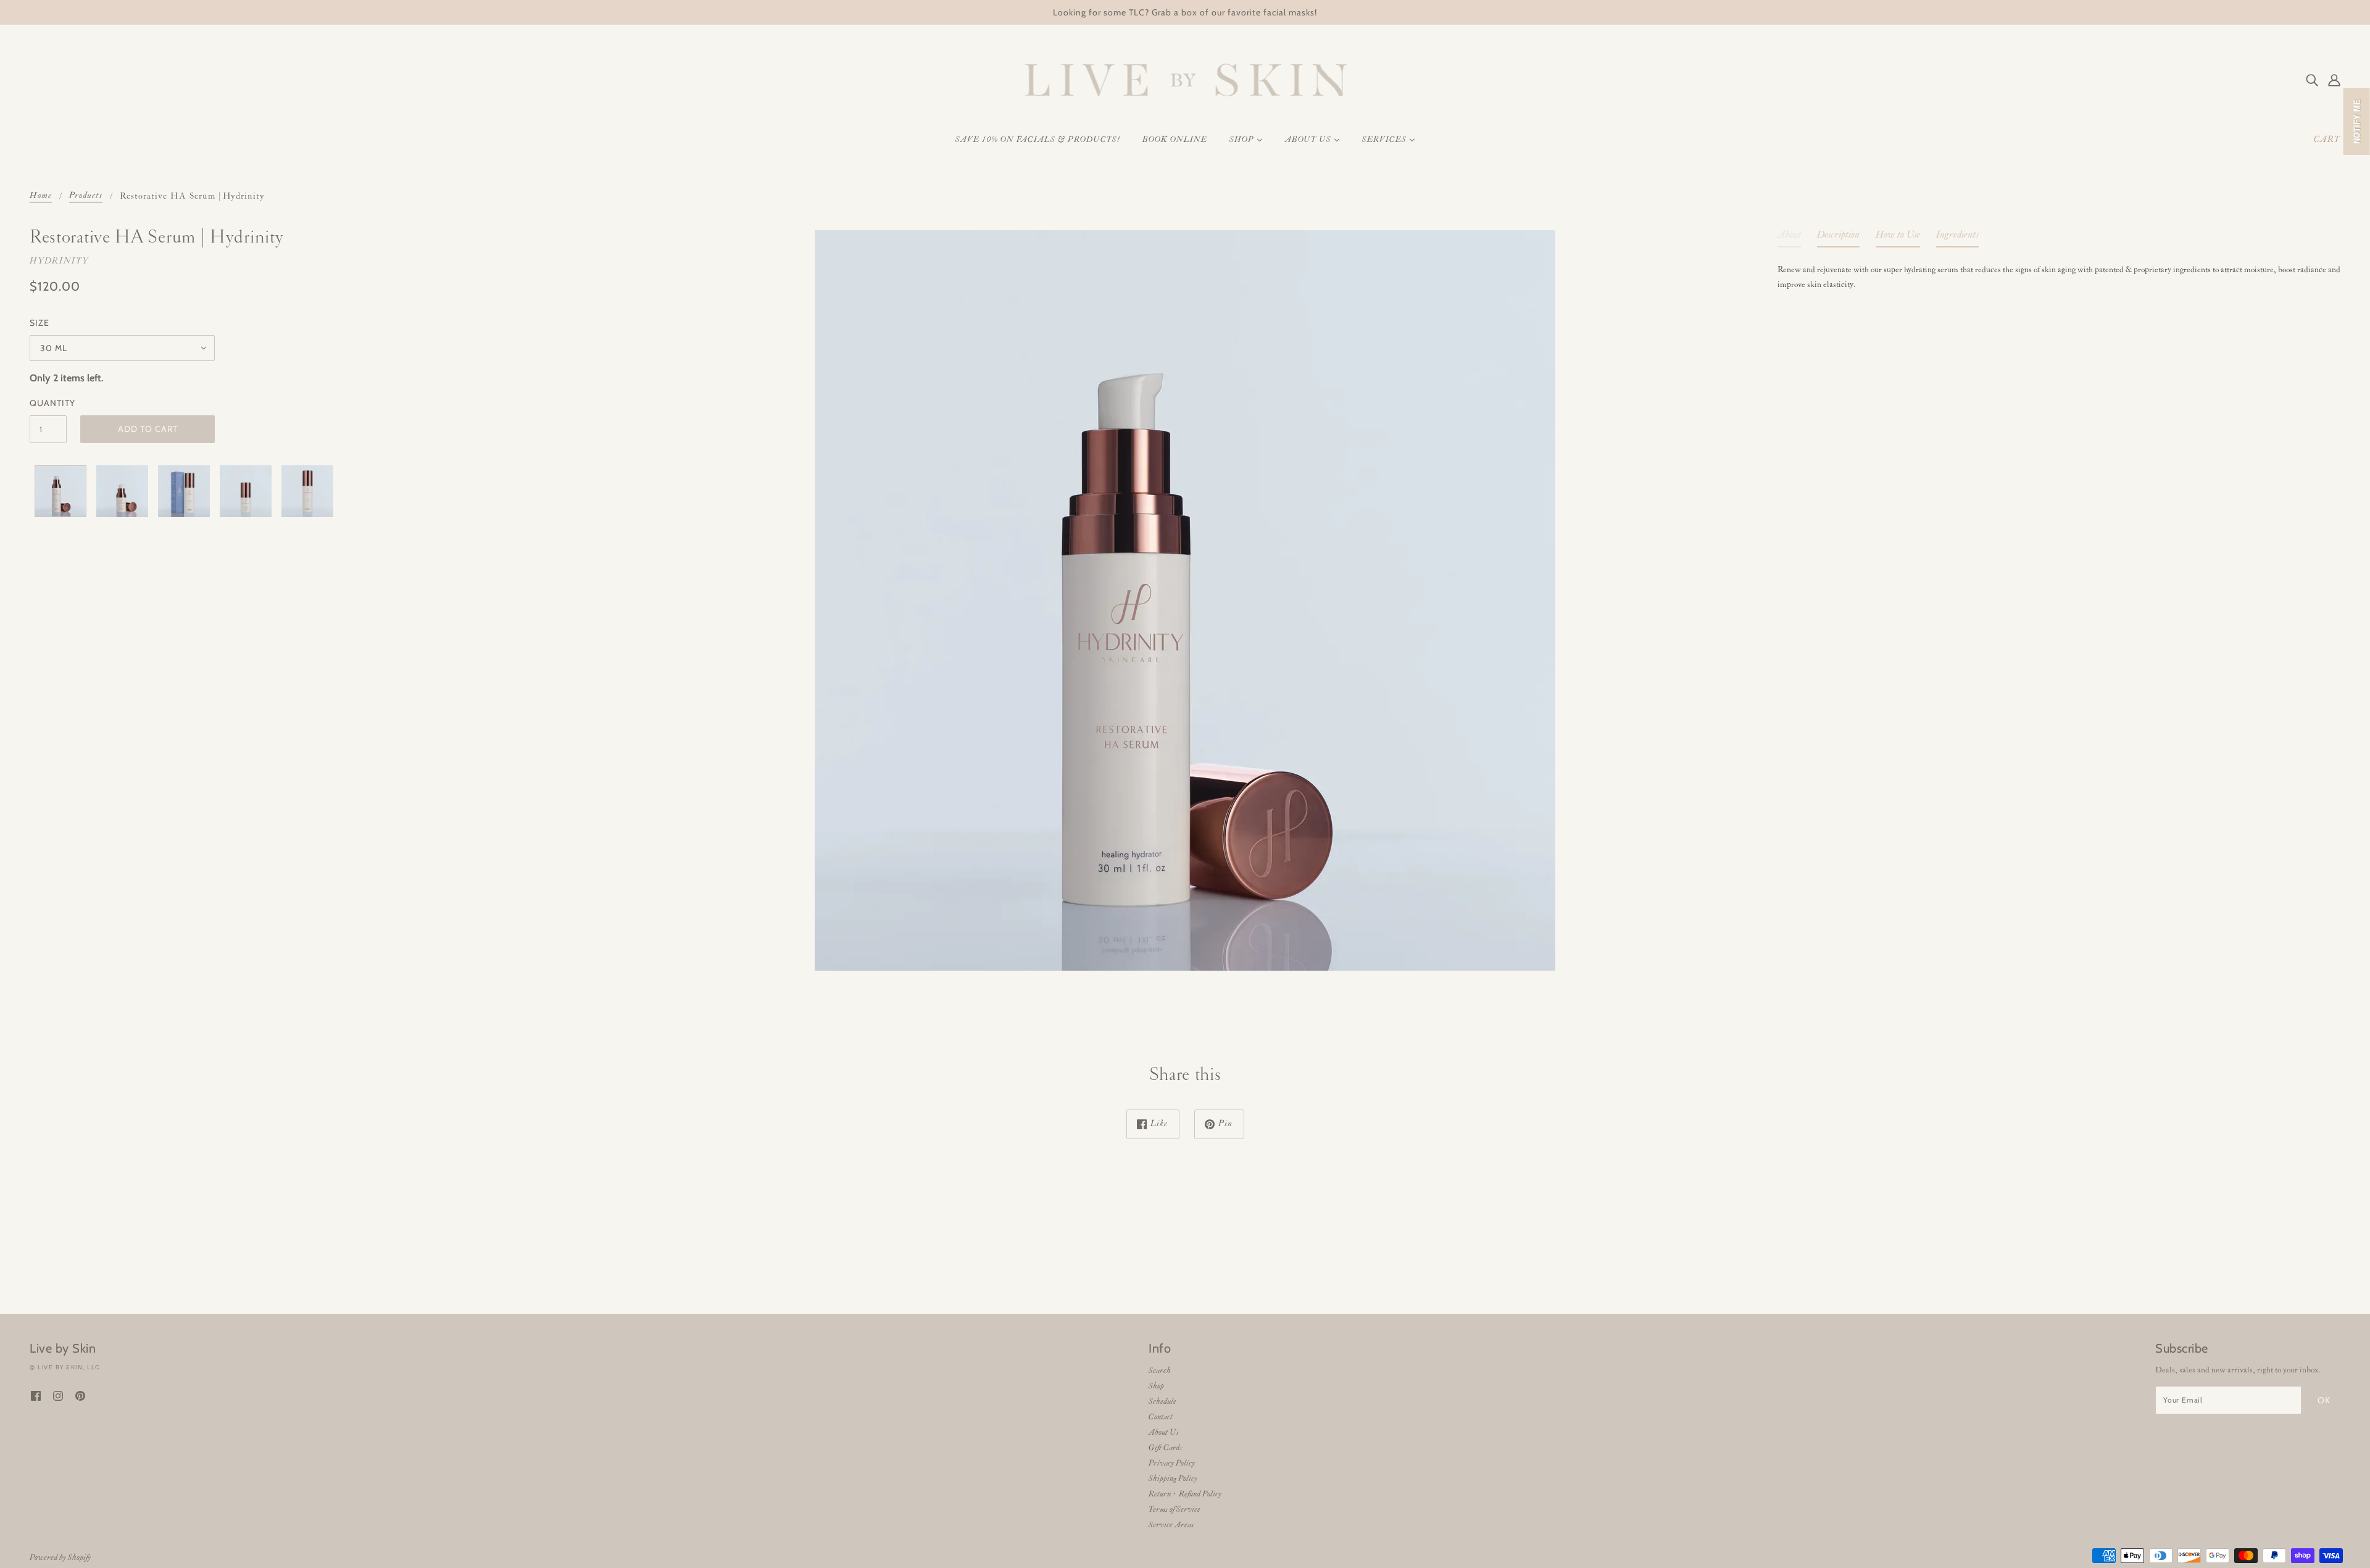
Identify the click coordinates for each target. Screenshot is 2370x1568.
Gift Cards (1165, 1448)
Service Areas (1171, 1525)
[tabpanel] (2059, 275)
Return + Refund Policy (1185, 1494)
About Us (1163, 1433)
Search (1160, 1371)
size (39, 323)
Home (41, 197)
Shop (1156, 1386)
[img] (2312, 80)
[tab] (1789, 238)
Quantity (48, 403)
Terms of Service (1175, 1510)
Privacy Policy (1172, 1463)
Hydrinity (59, 261)
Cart (2327, 140)
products (86, 197)
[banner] (1185, 80)
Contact (1161, 1417)
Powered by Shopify (60, 1558)
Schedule (1162, 1402)
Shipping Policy (1173, 1479)
